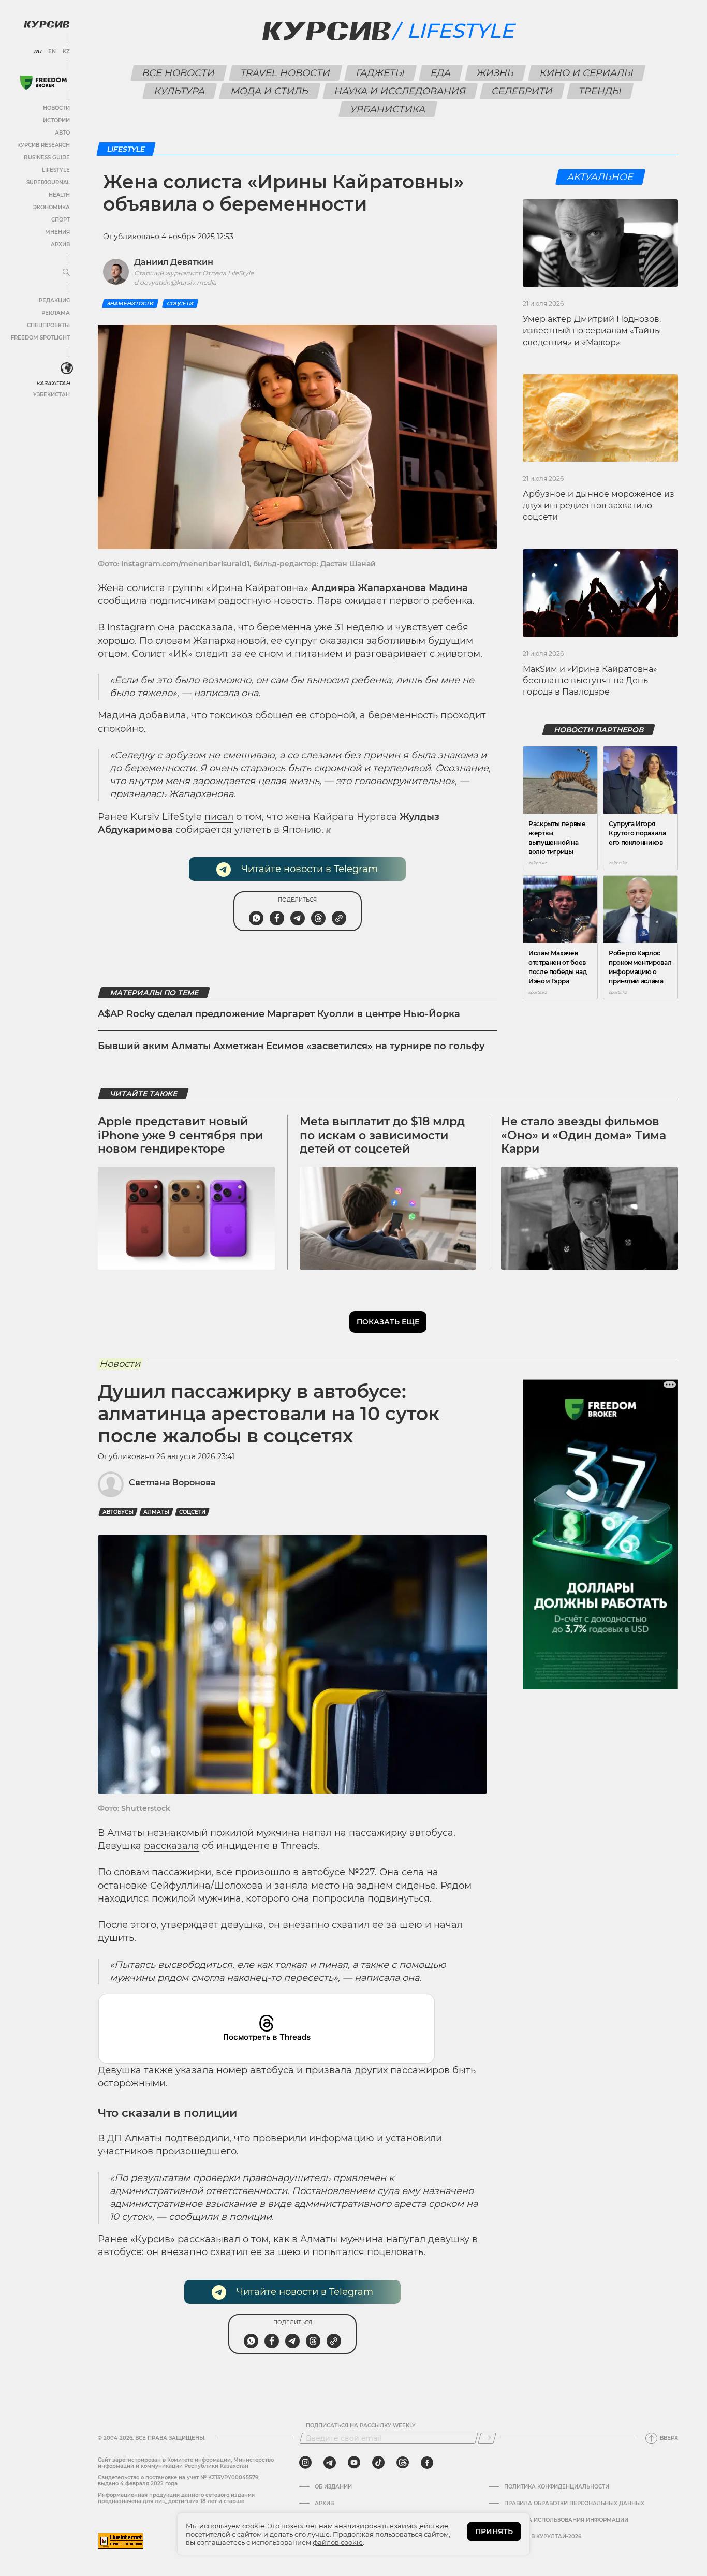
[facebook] (427, 2463)
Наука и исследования (400, 91)
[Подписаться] (487, 2438)
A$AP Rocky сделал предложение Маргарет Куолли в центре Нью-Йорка (279, 1014)
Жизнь (496, 73)
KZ (66, 52)
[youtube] (354, 2463)
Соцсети (180, 304)
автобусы (118, 1512)
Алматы (156, 1512)
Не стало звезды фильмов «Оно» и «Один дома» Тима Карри (584, 1135)
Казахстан (53, 383)
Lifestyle (56, 170)
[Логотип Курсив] (47, 24)
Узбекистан (51, 395)
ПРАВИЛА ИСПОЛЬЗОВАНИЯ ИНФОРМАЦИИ (566, 2520)
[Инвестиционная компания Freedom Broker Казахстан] (43, 83)
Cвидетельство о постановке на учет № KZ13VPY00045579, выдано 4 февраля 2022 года (179, 2481)
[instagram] (305, 2463)
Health (59, 195)
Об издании (333, 2487)
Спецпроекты (48, 325)
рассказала (172, 1846)
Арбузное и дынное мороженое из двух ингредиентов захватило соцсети (599, 506)
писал (219, 817)
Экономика (51, 207)
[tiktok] (378, 2463)
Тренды (600, 91)
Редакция (54, 300)
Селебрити (522, 91)
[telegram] (330, 2463)
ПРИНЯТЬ (494, 2531)
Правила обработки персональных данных (574, 2504)
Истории (56, 120)
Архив (60, 245)
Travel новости (286, 73)
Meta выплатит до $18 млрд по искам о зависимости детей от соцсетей (382, 1135)
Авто (62, 133)
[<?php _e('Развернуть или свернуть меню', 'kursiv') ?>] (67, 369)
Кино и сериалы (587, 73)
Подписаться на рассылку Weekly (361, 2426)
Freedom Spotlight (40, 338)
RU (38, 52)
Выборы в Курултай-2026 (543, 2537)
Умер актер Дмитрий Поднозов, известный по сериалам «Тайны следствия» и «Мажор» (592, 331)
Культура (180, 91)
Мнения (57, 232)
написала (216, 693)
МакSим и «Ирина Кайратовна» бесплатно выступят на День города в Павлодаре (590, 681)
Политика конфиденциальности (557, 2487)
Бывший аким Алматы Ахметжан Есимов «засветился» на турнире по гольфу (291, 1046)
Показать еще (388, 1322)
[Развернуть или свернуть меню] (66, 273)
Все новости (179, 73)
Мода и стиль (270, 91)
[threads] (403, 2463)
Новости (56, 108)
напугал (407, 2239)
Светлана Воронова (172, 1483)
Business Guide (47, 158)
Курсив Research (43, 145)
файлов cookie (338, 2542)
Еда (441, 73)
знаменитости (130, 304)
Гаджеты (381, 73)
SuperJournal (48, 182)
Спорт (61, 220)
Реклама (56, 313)
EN (52, 52)
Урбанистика (388, 109)
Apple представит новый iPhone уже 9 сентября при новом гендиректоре (180, 1135)
